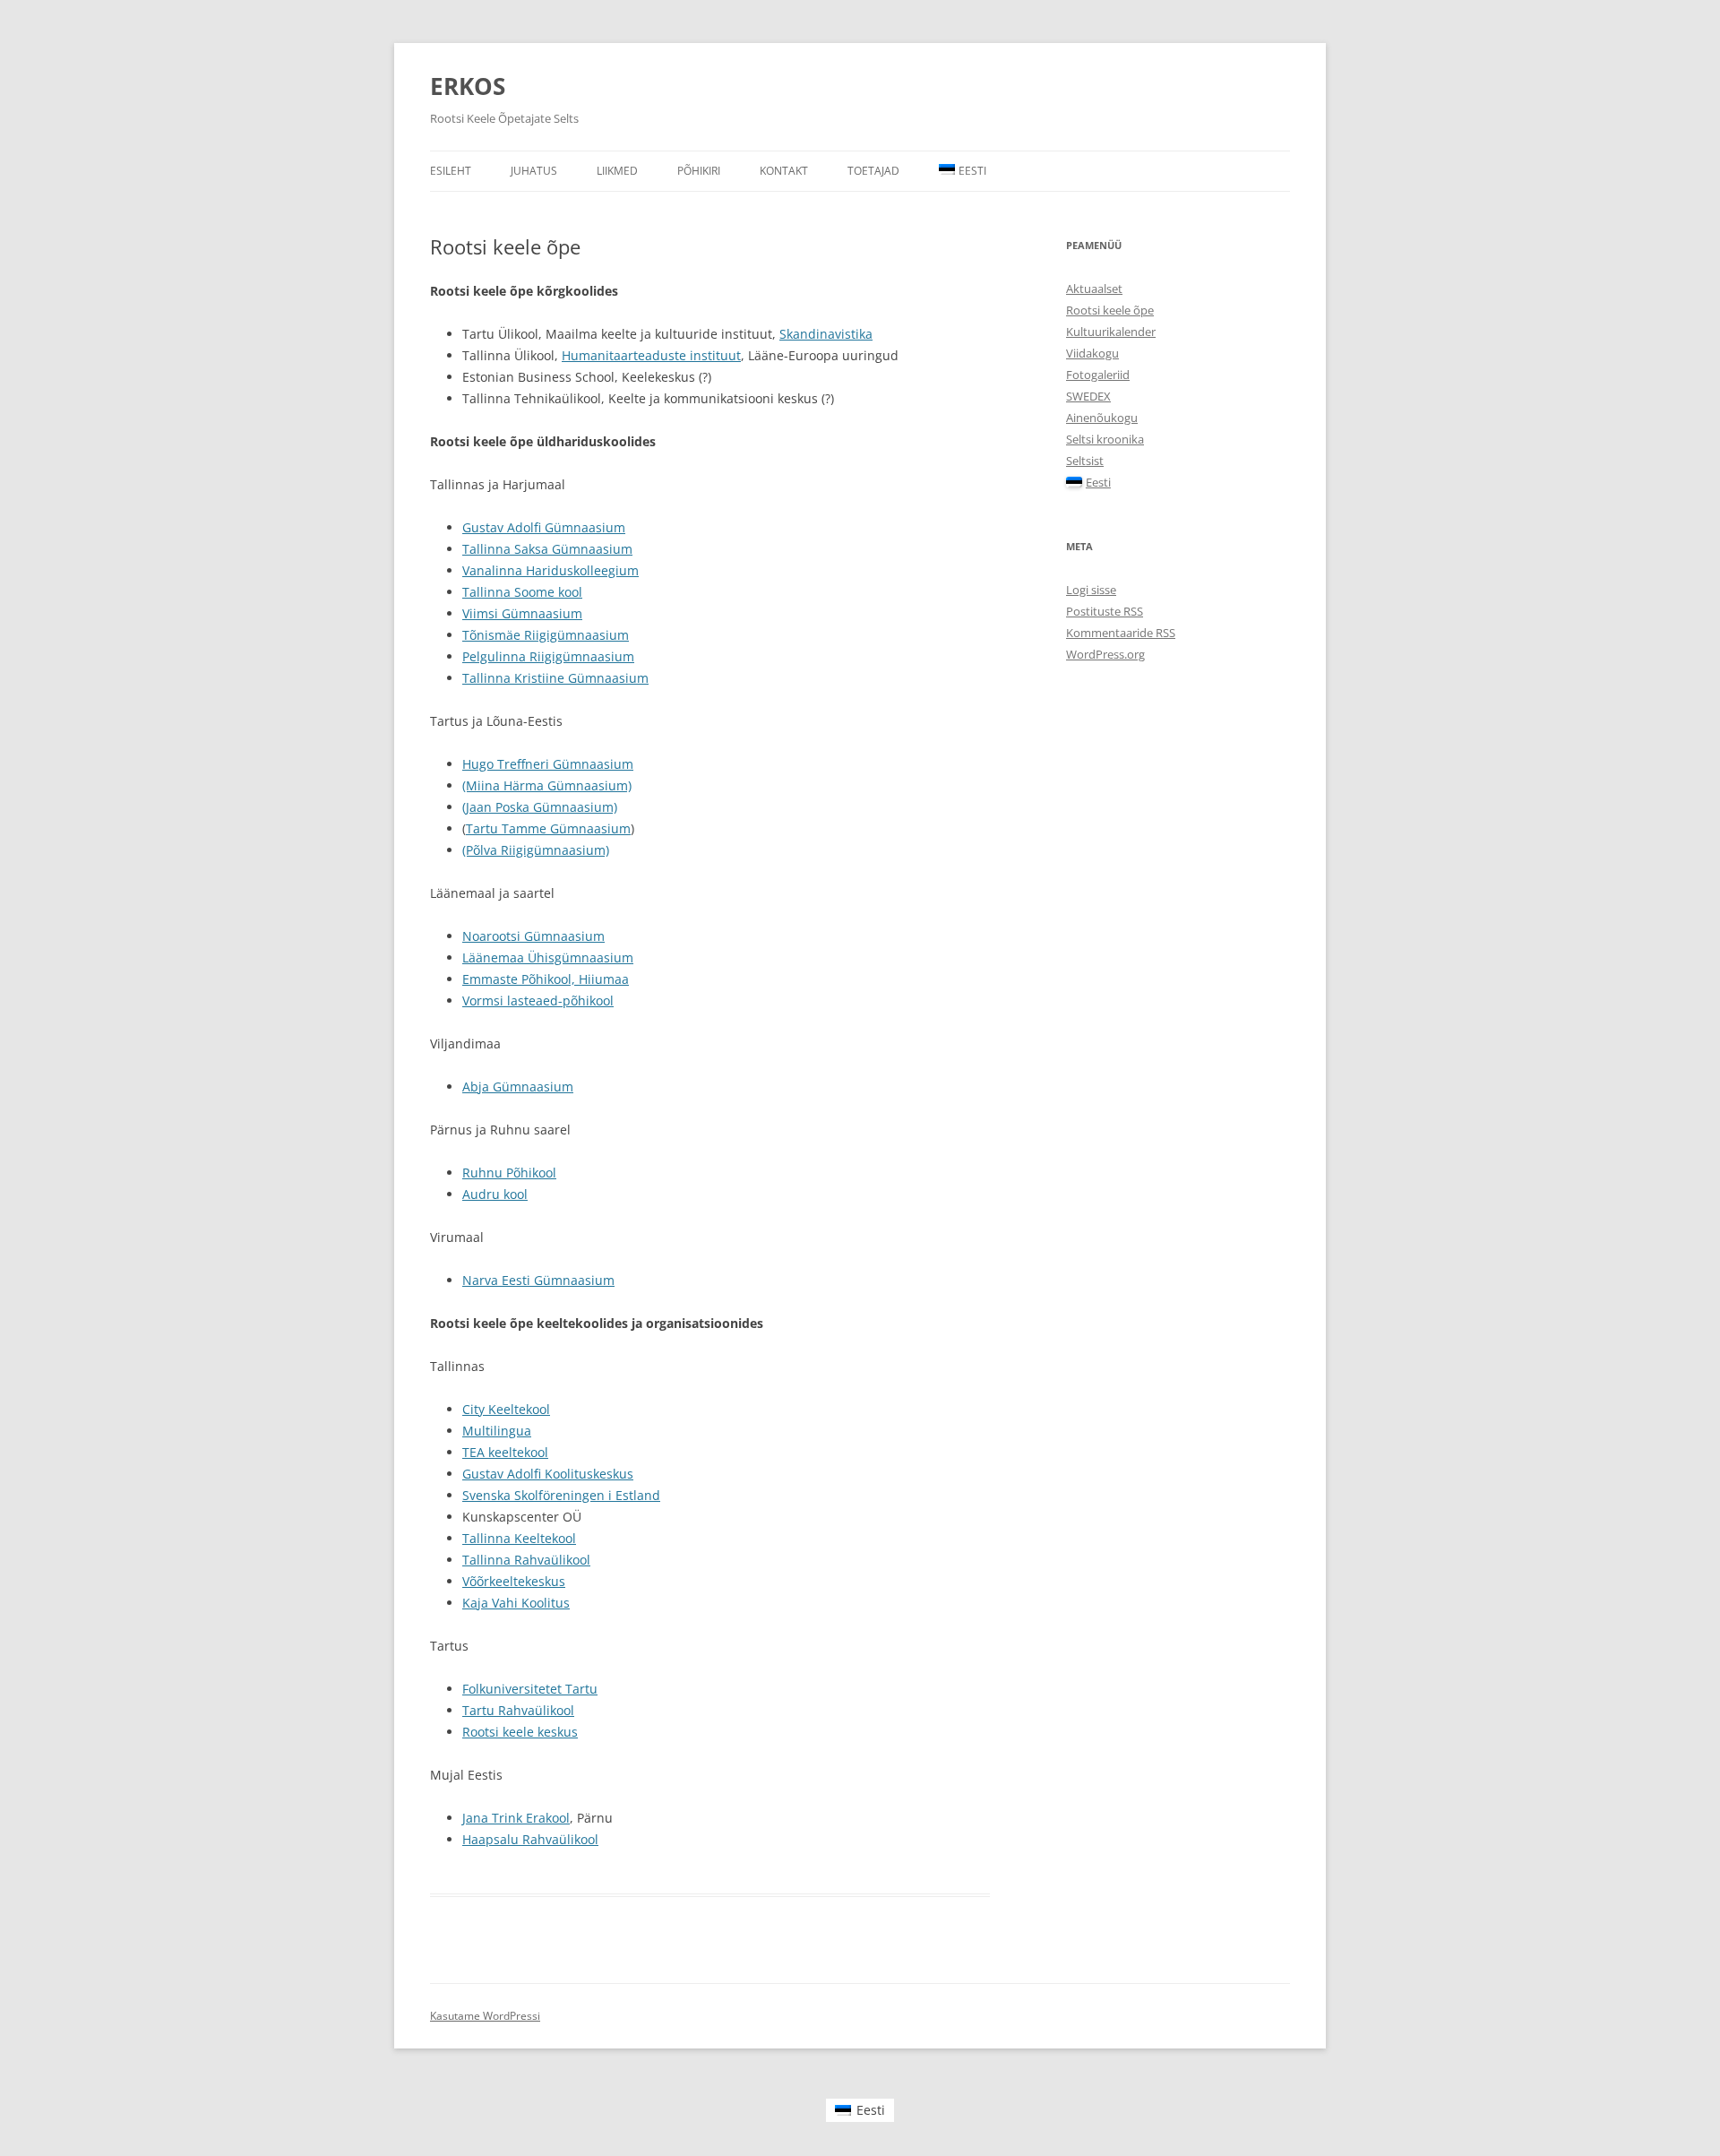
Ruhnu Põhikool (509, 1173)
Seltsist (1085, 461)
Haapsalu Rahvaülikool (530, 1839)
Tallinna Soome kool (522, 592)
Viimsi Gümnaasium (522, 613)
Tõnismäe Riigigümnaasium (546, 635)
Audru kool (495, 1194)
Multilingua (497, 1431)
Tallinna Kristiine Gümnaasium (555, 678)
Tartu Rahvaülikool (518, 1710)
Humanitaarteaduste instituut (651, 355)
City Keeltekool (506, 1409)
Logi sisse (1091, 590)
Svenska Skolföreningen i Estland (561, 1495)
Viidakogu (1092, 353)
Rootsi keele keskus (520, 1732)
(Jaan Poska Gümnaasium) (540, 807)
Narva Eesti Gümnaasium (538, 1280)
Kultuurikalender (1111, 332)
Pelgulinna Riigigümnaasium (548, 656)
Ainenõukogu (1102, 418)
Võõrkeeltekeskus (514, 1581)
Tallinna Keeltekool (519, 1538)
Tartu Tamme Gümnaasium (548, 828)
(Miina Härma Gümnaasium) (547, 785)
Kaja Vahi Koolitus (516, 1603)
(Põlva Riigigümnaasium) (536, 850)
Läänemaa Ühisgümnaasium (548, 957)
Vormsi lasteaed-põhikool (538, 1000)
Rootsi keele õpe (1110, 310)
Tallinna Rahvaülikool (526, 1560)
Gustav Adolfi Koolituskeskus (548, 1474)
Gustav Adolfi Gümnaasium (544, 527)
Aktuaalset (1094, 289)
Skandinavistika (826, 334)
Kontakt (784, 171)
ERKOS (468, 86)
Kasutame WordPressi (485, 2016)
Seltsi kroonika (1105, 439)
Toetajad (873, 171)
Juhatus (534, 171)
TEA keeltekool (505, 1452)
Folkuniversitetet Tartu (530, 1689)
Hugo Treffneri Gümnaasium (548, 764)
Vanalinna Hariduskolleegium (550, 570)
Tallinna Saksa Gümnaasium (547, 549)
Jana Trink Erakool (516, 1818)
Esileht (451, 171)
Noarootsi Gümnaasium (533, 936)
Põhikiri (699, 171)
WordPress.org (1105, 654)
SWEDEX (1088, 396)
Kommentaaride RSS (1121, 633)
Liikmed (617, 171)
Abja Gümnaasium (518, 1087)
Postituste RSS (1105, 611)
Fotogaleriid (1098, 375)
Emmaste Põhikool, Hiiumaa (546, 979)
